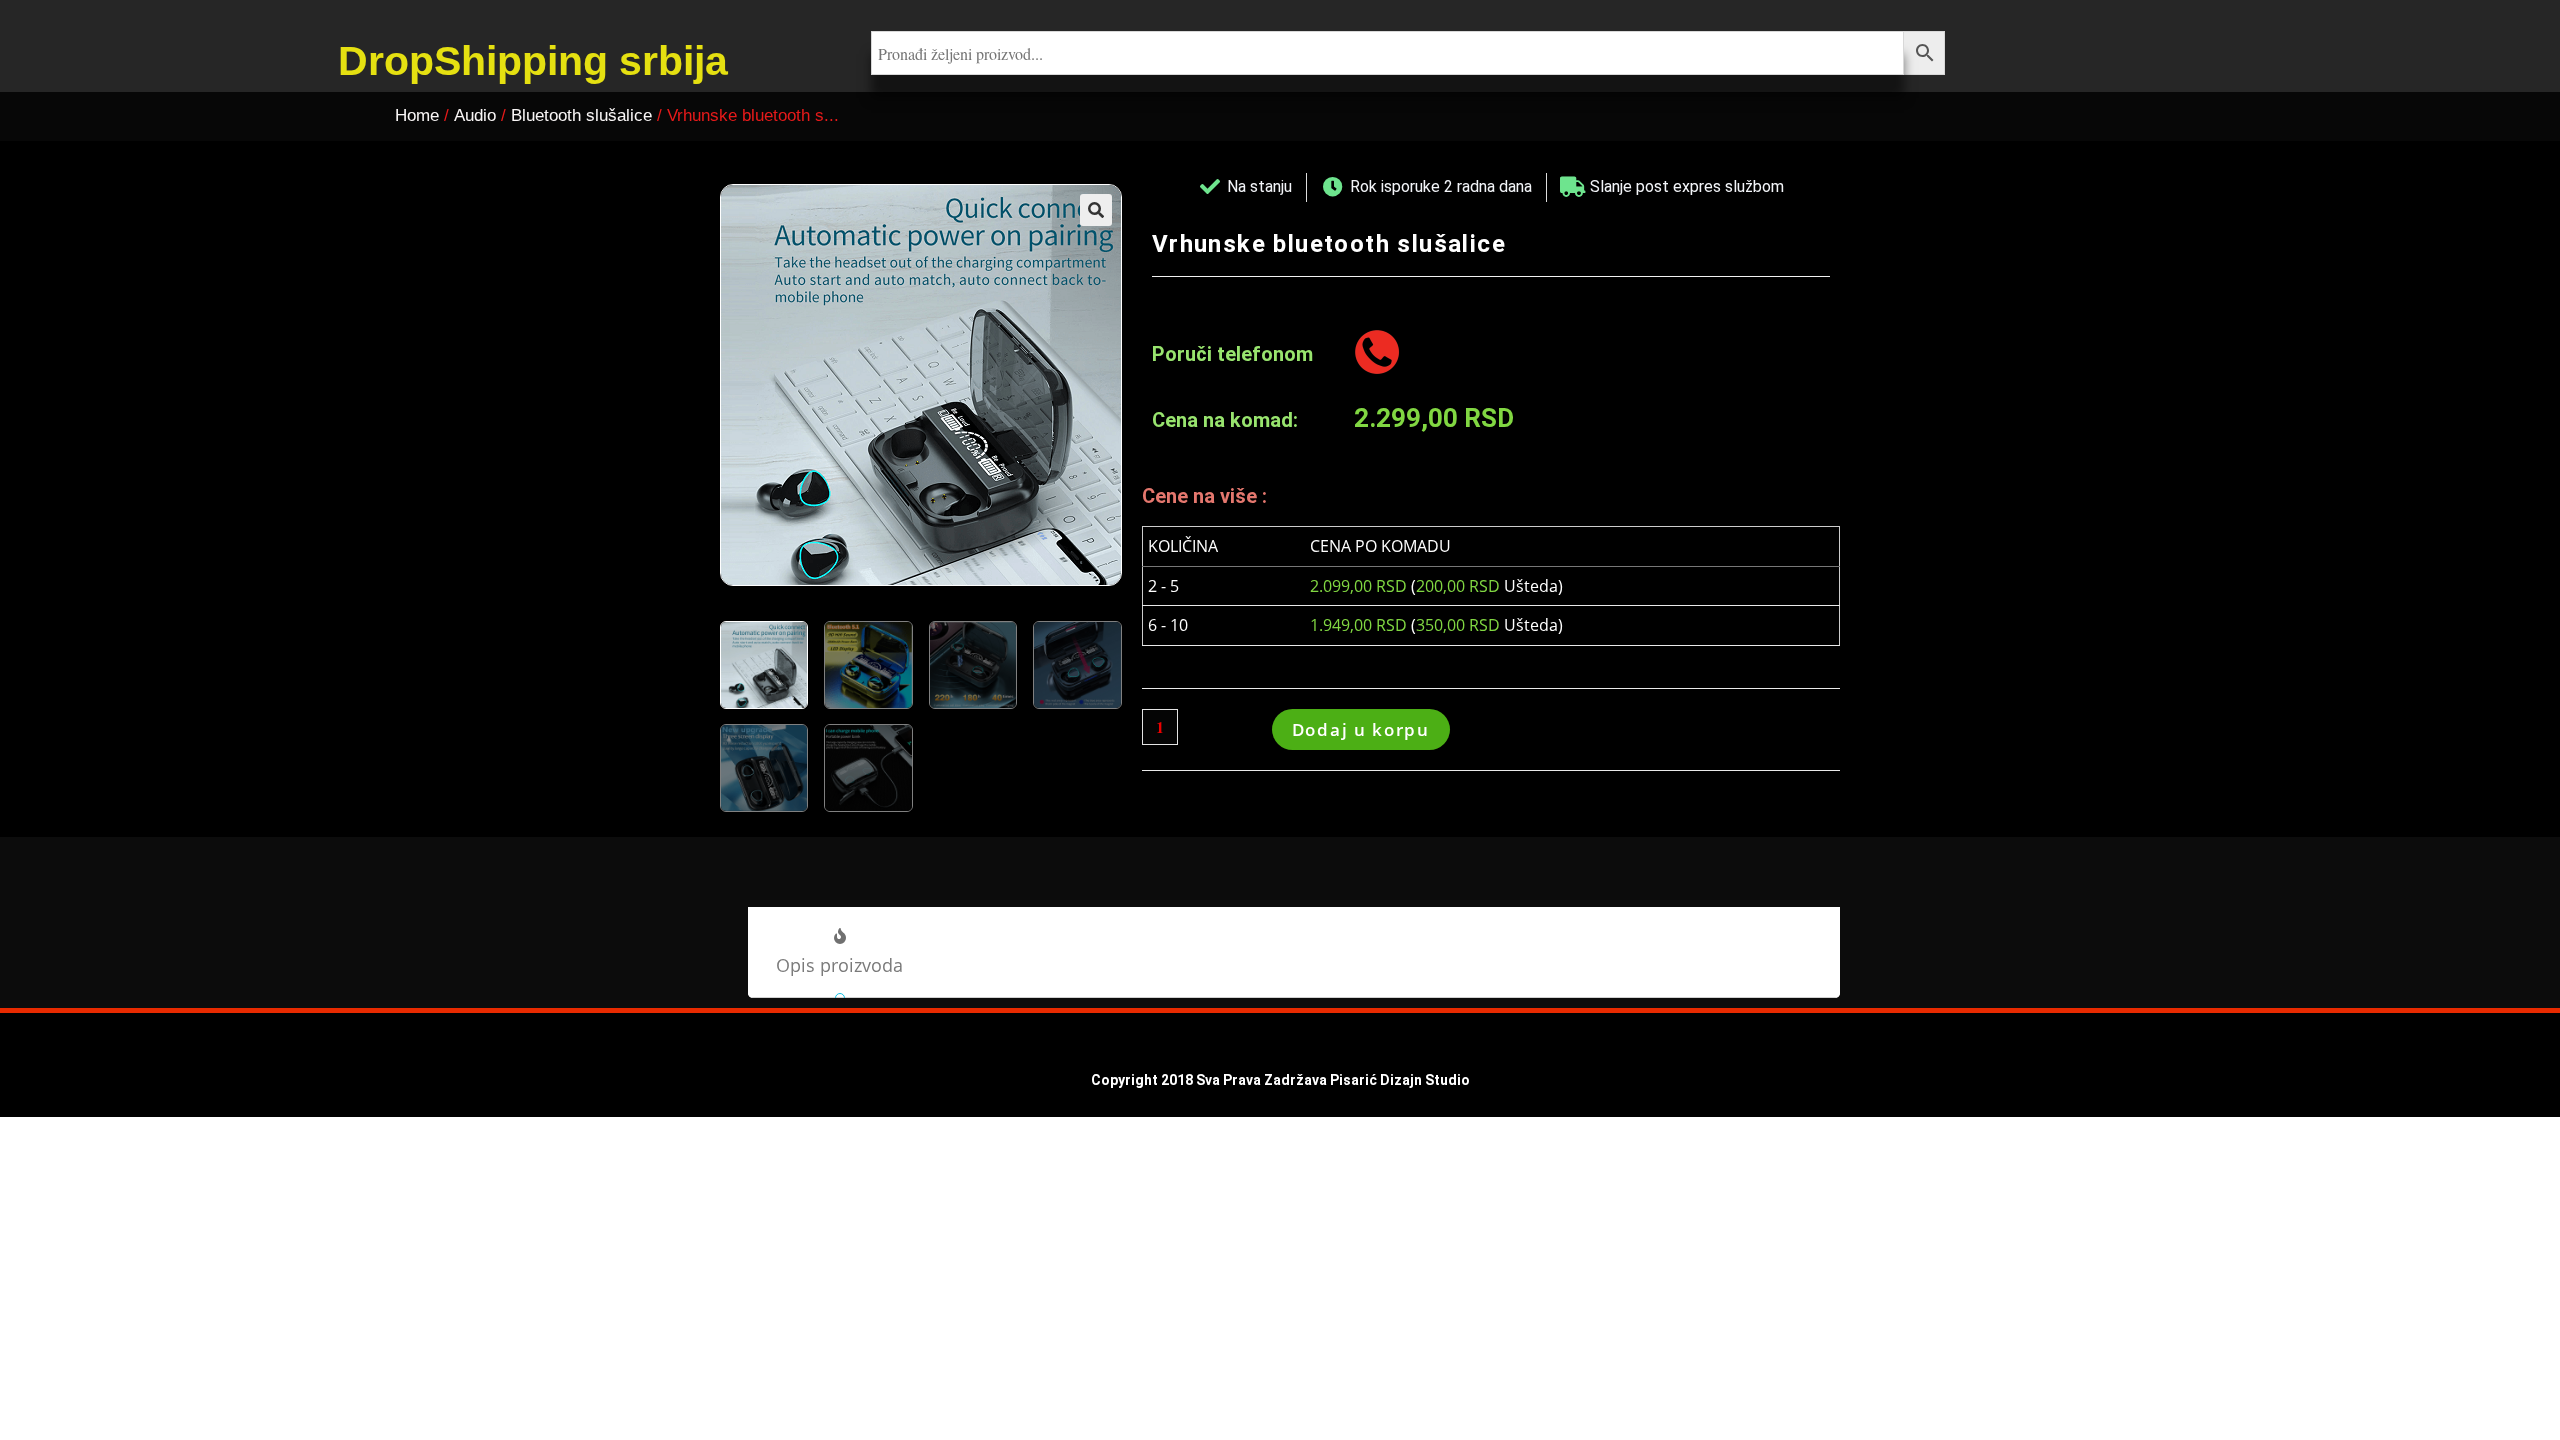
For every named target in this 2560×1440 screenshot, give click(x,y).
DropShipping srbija (533, 61)
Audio (475, 115)
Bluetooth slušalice (581, 115)
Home (417, 115)
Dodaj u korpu (1361, 729)
